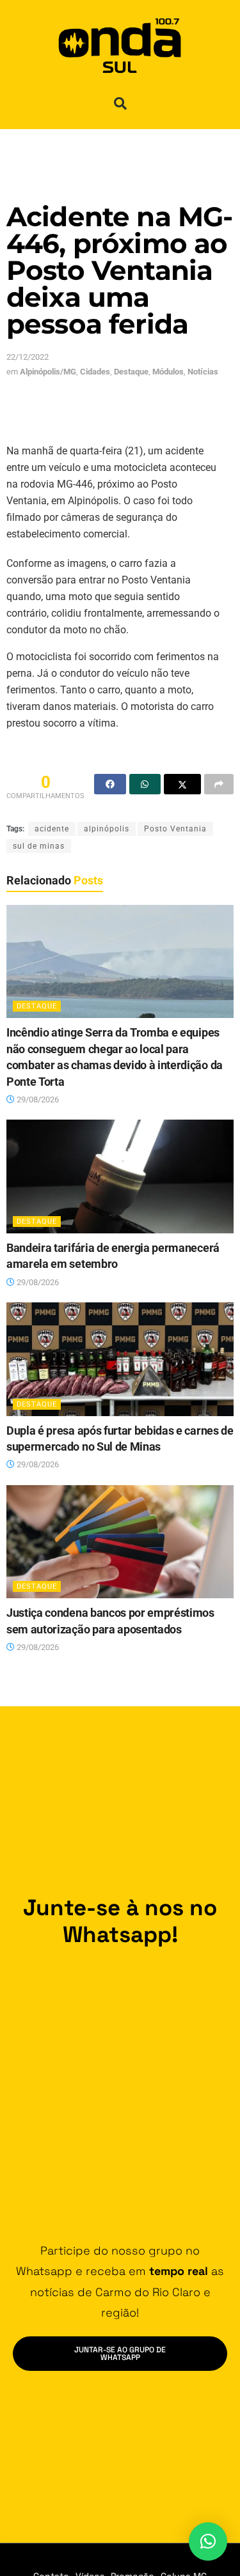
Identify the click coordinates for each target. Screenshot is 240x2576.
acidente (52, 829)
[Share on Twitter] (182, 784)
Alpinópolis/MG (48, 372)
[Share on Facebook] (110, 784)
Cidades (95, 372)
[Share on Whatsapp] (145, 784)
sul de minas (39, 846)
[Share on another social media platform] (219, 784)
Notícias (203, 372)
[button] (120, 104)
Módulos (168, 372)
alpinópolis (107, 829)
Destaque (131, 372)
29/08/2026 (37, 1099)
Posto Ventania (175, 829)
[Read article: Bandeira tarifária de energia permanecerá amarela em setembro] (120, 1176)
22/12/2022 (28, 357)
